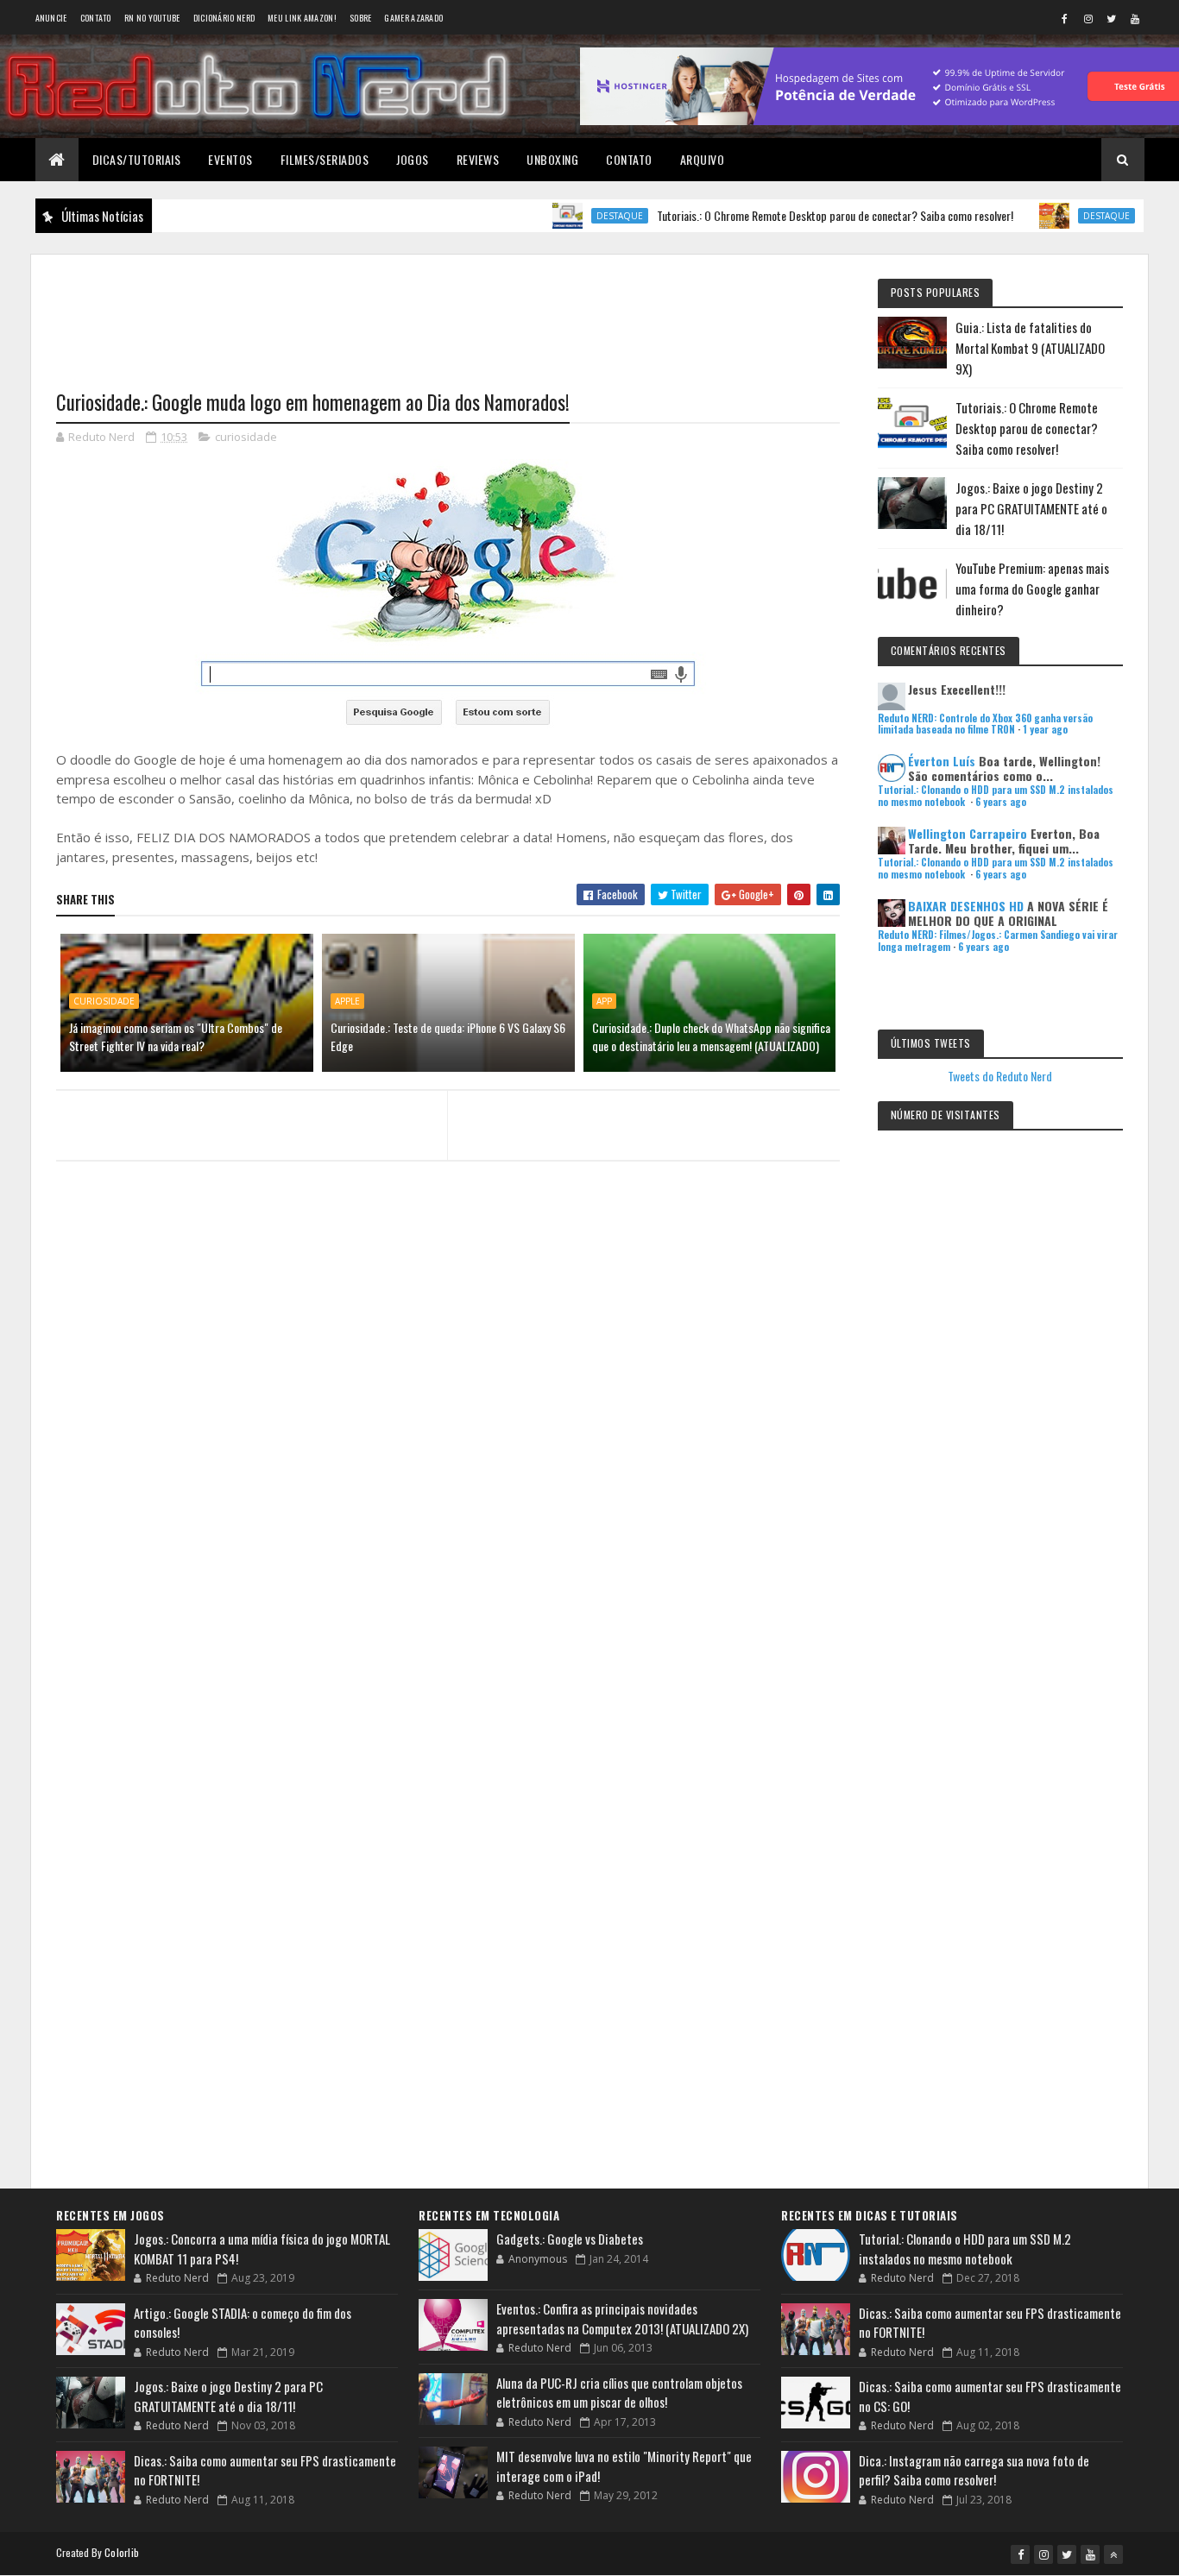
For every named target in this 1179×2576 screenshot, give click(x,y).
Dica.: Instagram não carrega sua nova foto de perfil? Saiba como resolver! (974, 2470)
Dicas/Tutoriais (137, 159)
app (604, 1001)
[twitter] (1112, 18)
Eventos (230, 159)
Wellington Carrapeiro (968, 833)
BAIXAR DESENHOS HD (966, 906)
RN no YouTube (152, 18)
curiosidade (246, 437)
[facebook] (1065, 18)
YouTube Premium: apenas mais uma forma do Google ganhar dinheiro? (1032, 589)
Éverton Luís (942, 761)
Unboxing (552, 159)
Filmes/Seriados (325, 159)
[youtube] (1135, 18)
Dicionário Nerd (224, 18)
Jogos (413, 159)
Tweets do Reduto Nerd (1000, 1076)
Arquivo (703, 159)
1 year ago (1045, 729)
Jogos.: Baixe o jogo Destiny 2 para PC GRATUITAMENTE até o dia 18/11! (1031, 508)
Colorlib (122, 2552)
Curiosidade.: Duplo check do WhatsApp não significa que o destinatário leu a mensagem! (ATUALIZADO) (711, 1036)
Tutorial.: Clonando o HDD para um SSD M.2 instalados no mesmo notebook (965, 2248)
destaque (572, 216)
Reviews (478, 159)
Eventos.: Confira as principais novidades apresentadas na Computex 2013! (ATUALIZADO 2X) (622, 2318)
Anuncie (51, 18)
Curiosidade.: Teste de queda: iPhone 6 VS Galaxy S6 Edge (448, 1036)
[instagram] (1088, 18)
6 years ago (1001, 802)
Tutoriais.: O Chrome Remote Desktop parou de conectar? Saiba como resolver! (788, 215)
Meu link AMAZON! (302, 18)
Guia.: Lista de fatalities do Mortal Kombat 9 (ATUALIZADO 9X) (1030, 348)
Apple (347, 1001)
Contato (96, 18)
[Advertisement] (448, 312)
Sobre (361, 18)
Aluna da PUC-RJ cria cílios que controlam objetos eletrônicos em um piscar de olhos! (619, 2393)
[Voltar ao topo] (1113, 2554)
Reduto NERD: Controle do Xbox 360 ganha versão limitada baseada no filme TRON (985, 724)
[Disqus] (448, 1508)
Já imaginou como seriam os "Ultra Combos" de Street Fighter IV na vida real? (176, 1036)
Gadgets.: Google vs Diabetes (570, 2239)
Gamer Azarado (413, 18)
